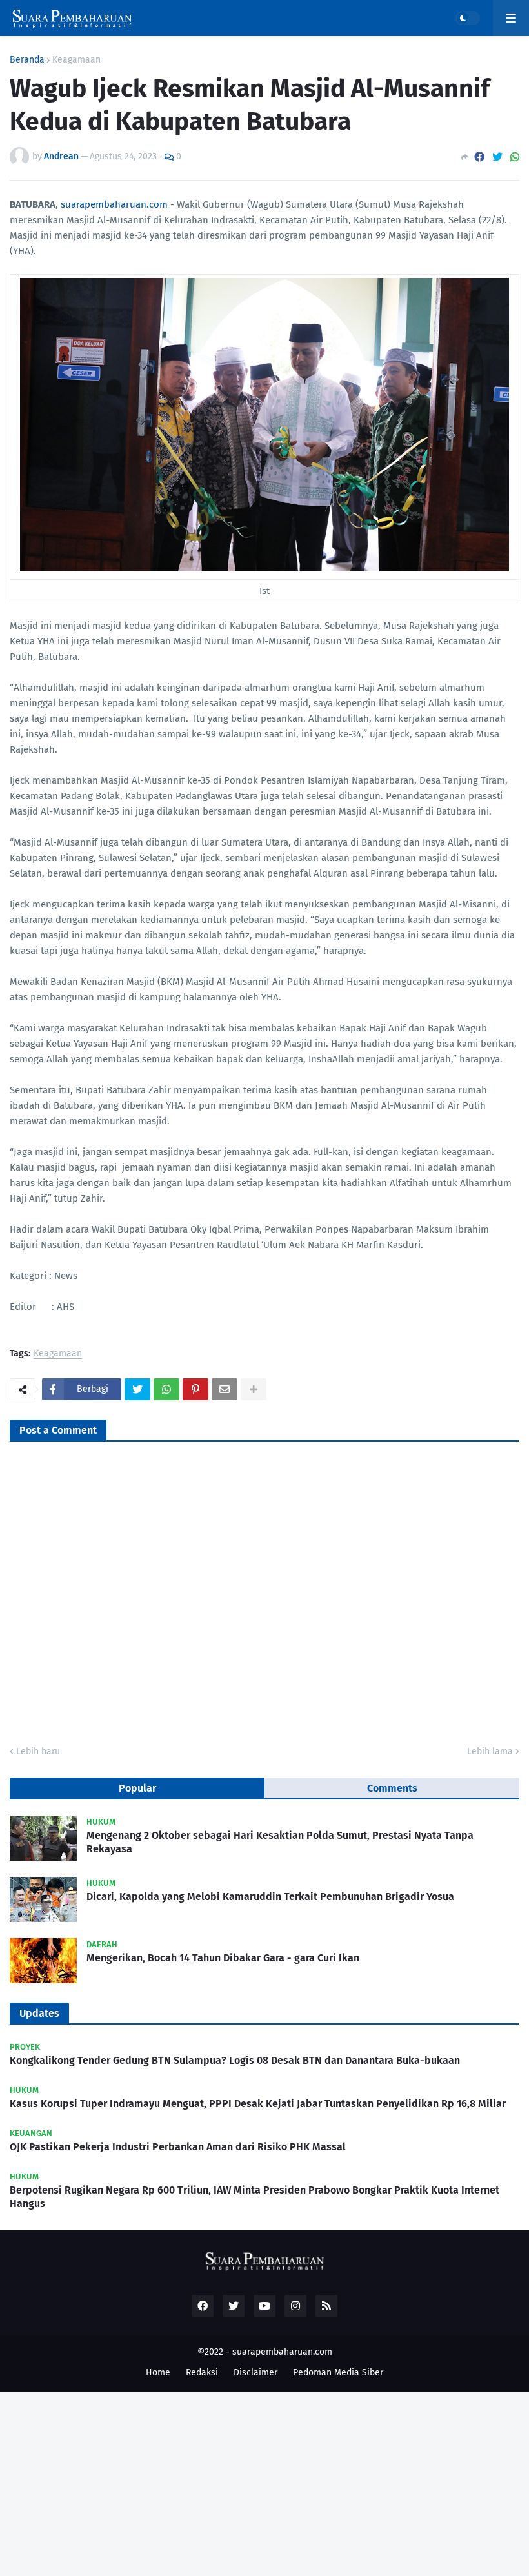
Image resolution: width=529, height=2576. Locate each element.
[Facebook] (479, 157)
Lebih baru (38, 1751)
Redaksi (202, 2373)
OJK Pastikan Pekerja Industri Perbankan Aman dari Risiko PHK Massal (178, 2147)
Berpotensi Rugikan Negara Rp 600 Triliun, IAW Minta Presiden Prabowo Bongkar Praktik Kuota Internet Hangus (255, 2197)
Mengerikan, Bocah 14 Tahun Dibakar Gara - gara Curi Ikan (223, 1958)
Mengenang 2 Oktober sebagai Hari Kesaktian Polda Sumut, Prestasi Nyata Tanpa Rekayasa (280, 1842)
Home (158, 2373)
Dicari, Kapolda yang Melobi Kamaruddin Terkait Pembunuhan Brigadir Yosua (270, 1897)
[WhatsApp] (515, 157)
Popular (137, 1788)
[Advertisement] (264, 2482)
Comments (392, 1788)
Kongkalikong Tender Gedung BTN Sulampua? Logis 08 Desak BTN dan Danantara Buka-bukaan (235, 2060)
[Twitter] (497, 157)
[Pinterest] (195, 1389)
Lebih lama (490, 1751)
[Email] (225, 1389)
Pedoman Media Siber (338, 2373)
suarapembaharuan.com (114, 204)
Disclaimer (255, 2373)
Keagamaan (76, 60)
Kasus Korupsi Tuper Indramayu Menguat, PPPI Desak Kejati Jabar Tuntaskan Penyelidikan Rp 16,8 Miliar (258, 2104)
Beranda (27, 60)
